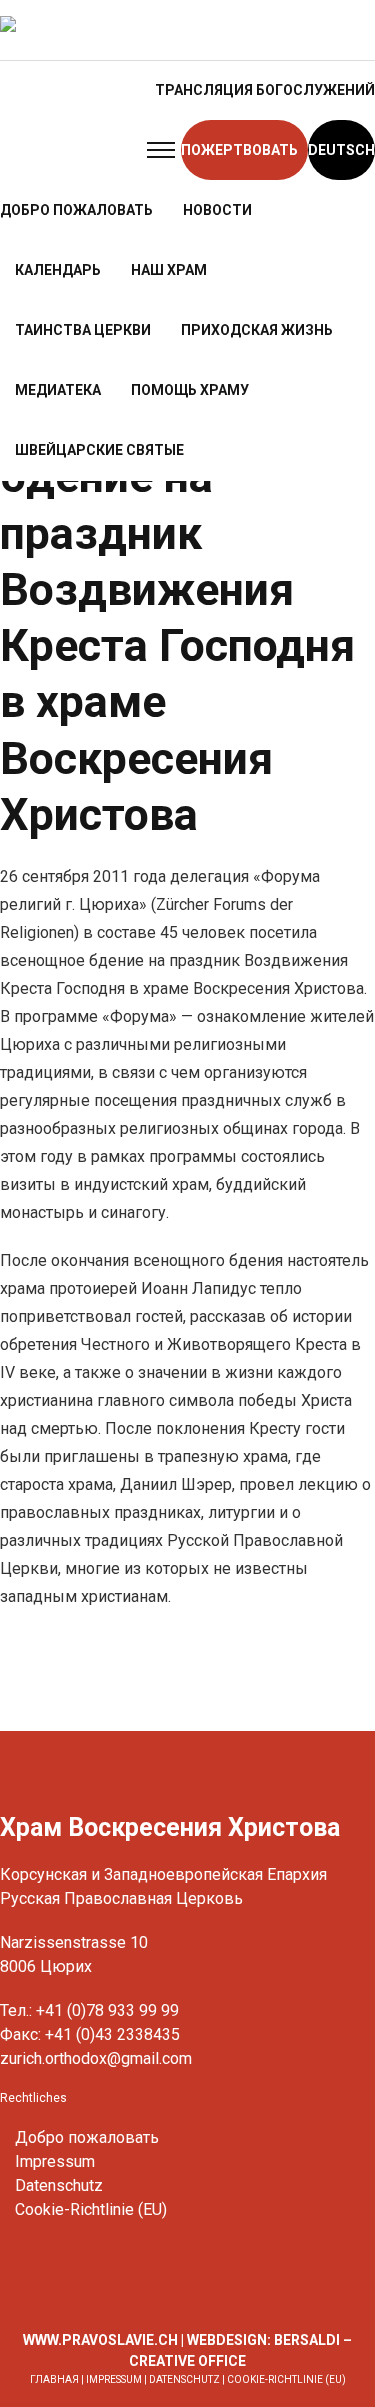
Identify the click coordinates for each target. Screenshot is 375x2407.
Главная (54, 2379)
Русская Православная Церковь (121, 1898)
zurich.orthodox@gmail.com (96, 2058)
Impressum (55, 2161)
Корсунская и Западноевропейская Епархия (163, 1874)
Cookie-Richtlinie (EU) (91, 2209)
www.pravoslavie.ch (100, 2340)
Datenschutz (59, 2185)
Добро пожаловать (87, 2137)
